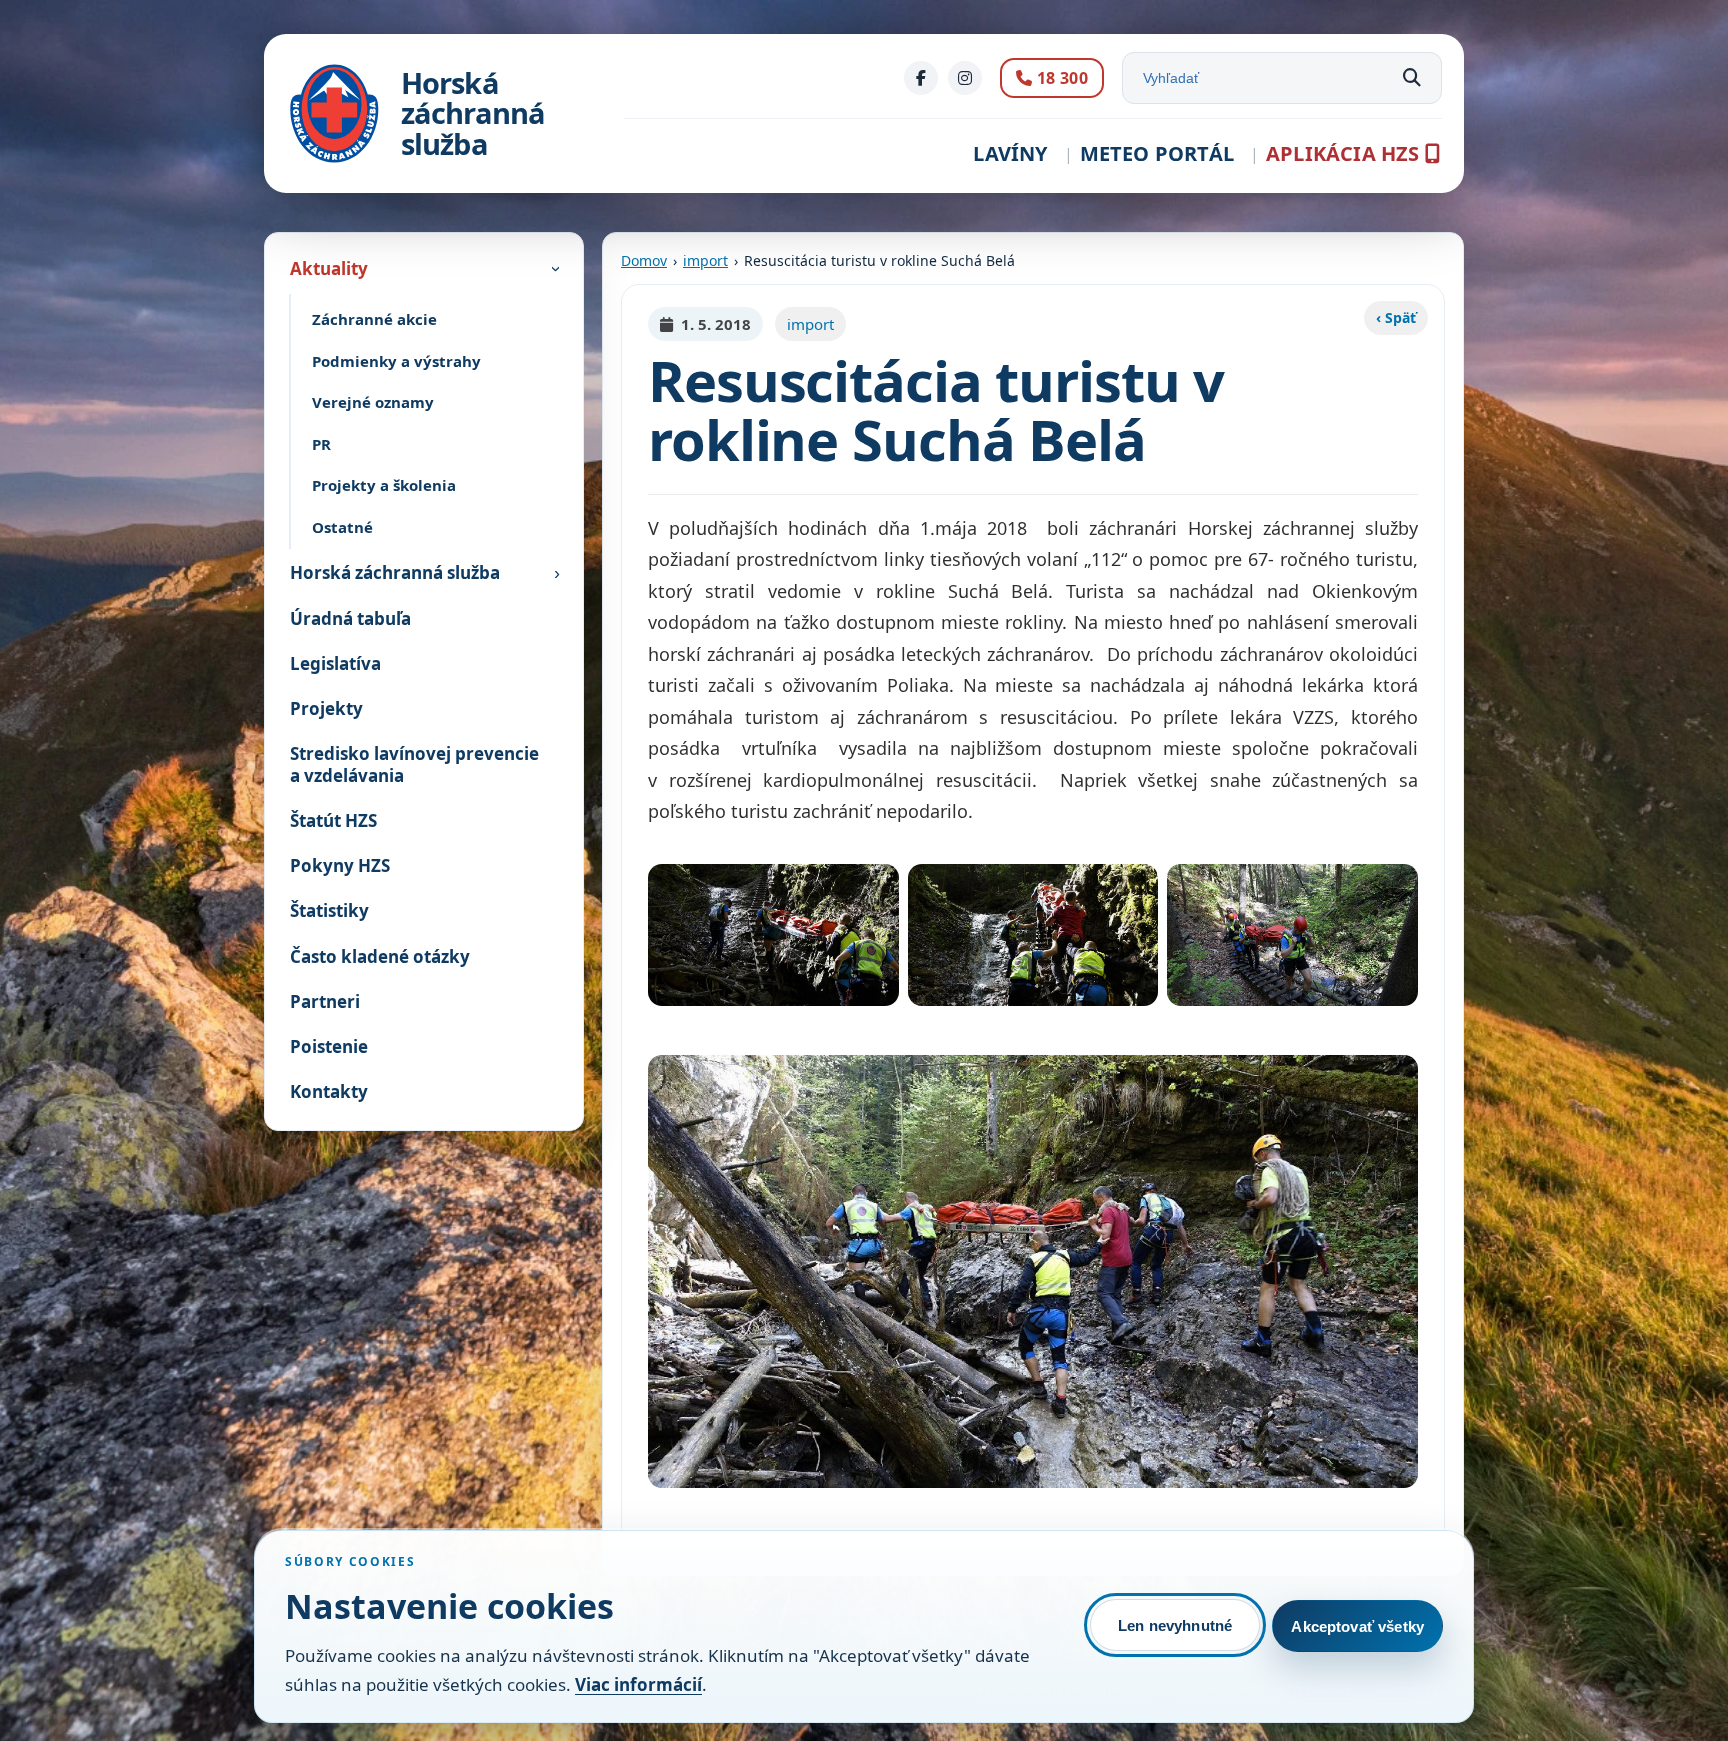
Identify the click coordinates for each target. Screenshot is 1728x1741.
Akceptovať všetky (1357, 1626)
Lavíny (1010, 153)
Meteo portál (1157, 153)
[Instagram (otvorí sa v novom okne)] (965, 78)
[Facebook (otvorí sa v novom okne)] (921, 78)
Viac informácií (638, 1684)
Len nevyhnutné (1175, 1625)
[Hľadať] (1412, 78)
